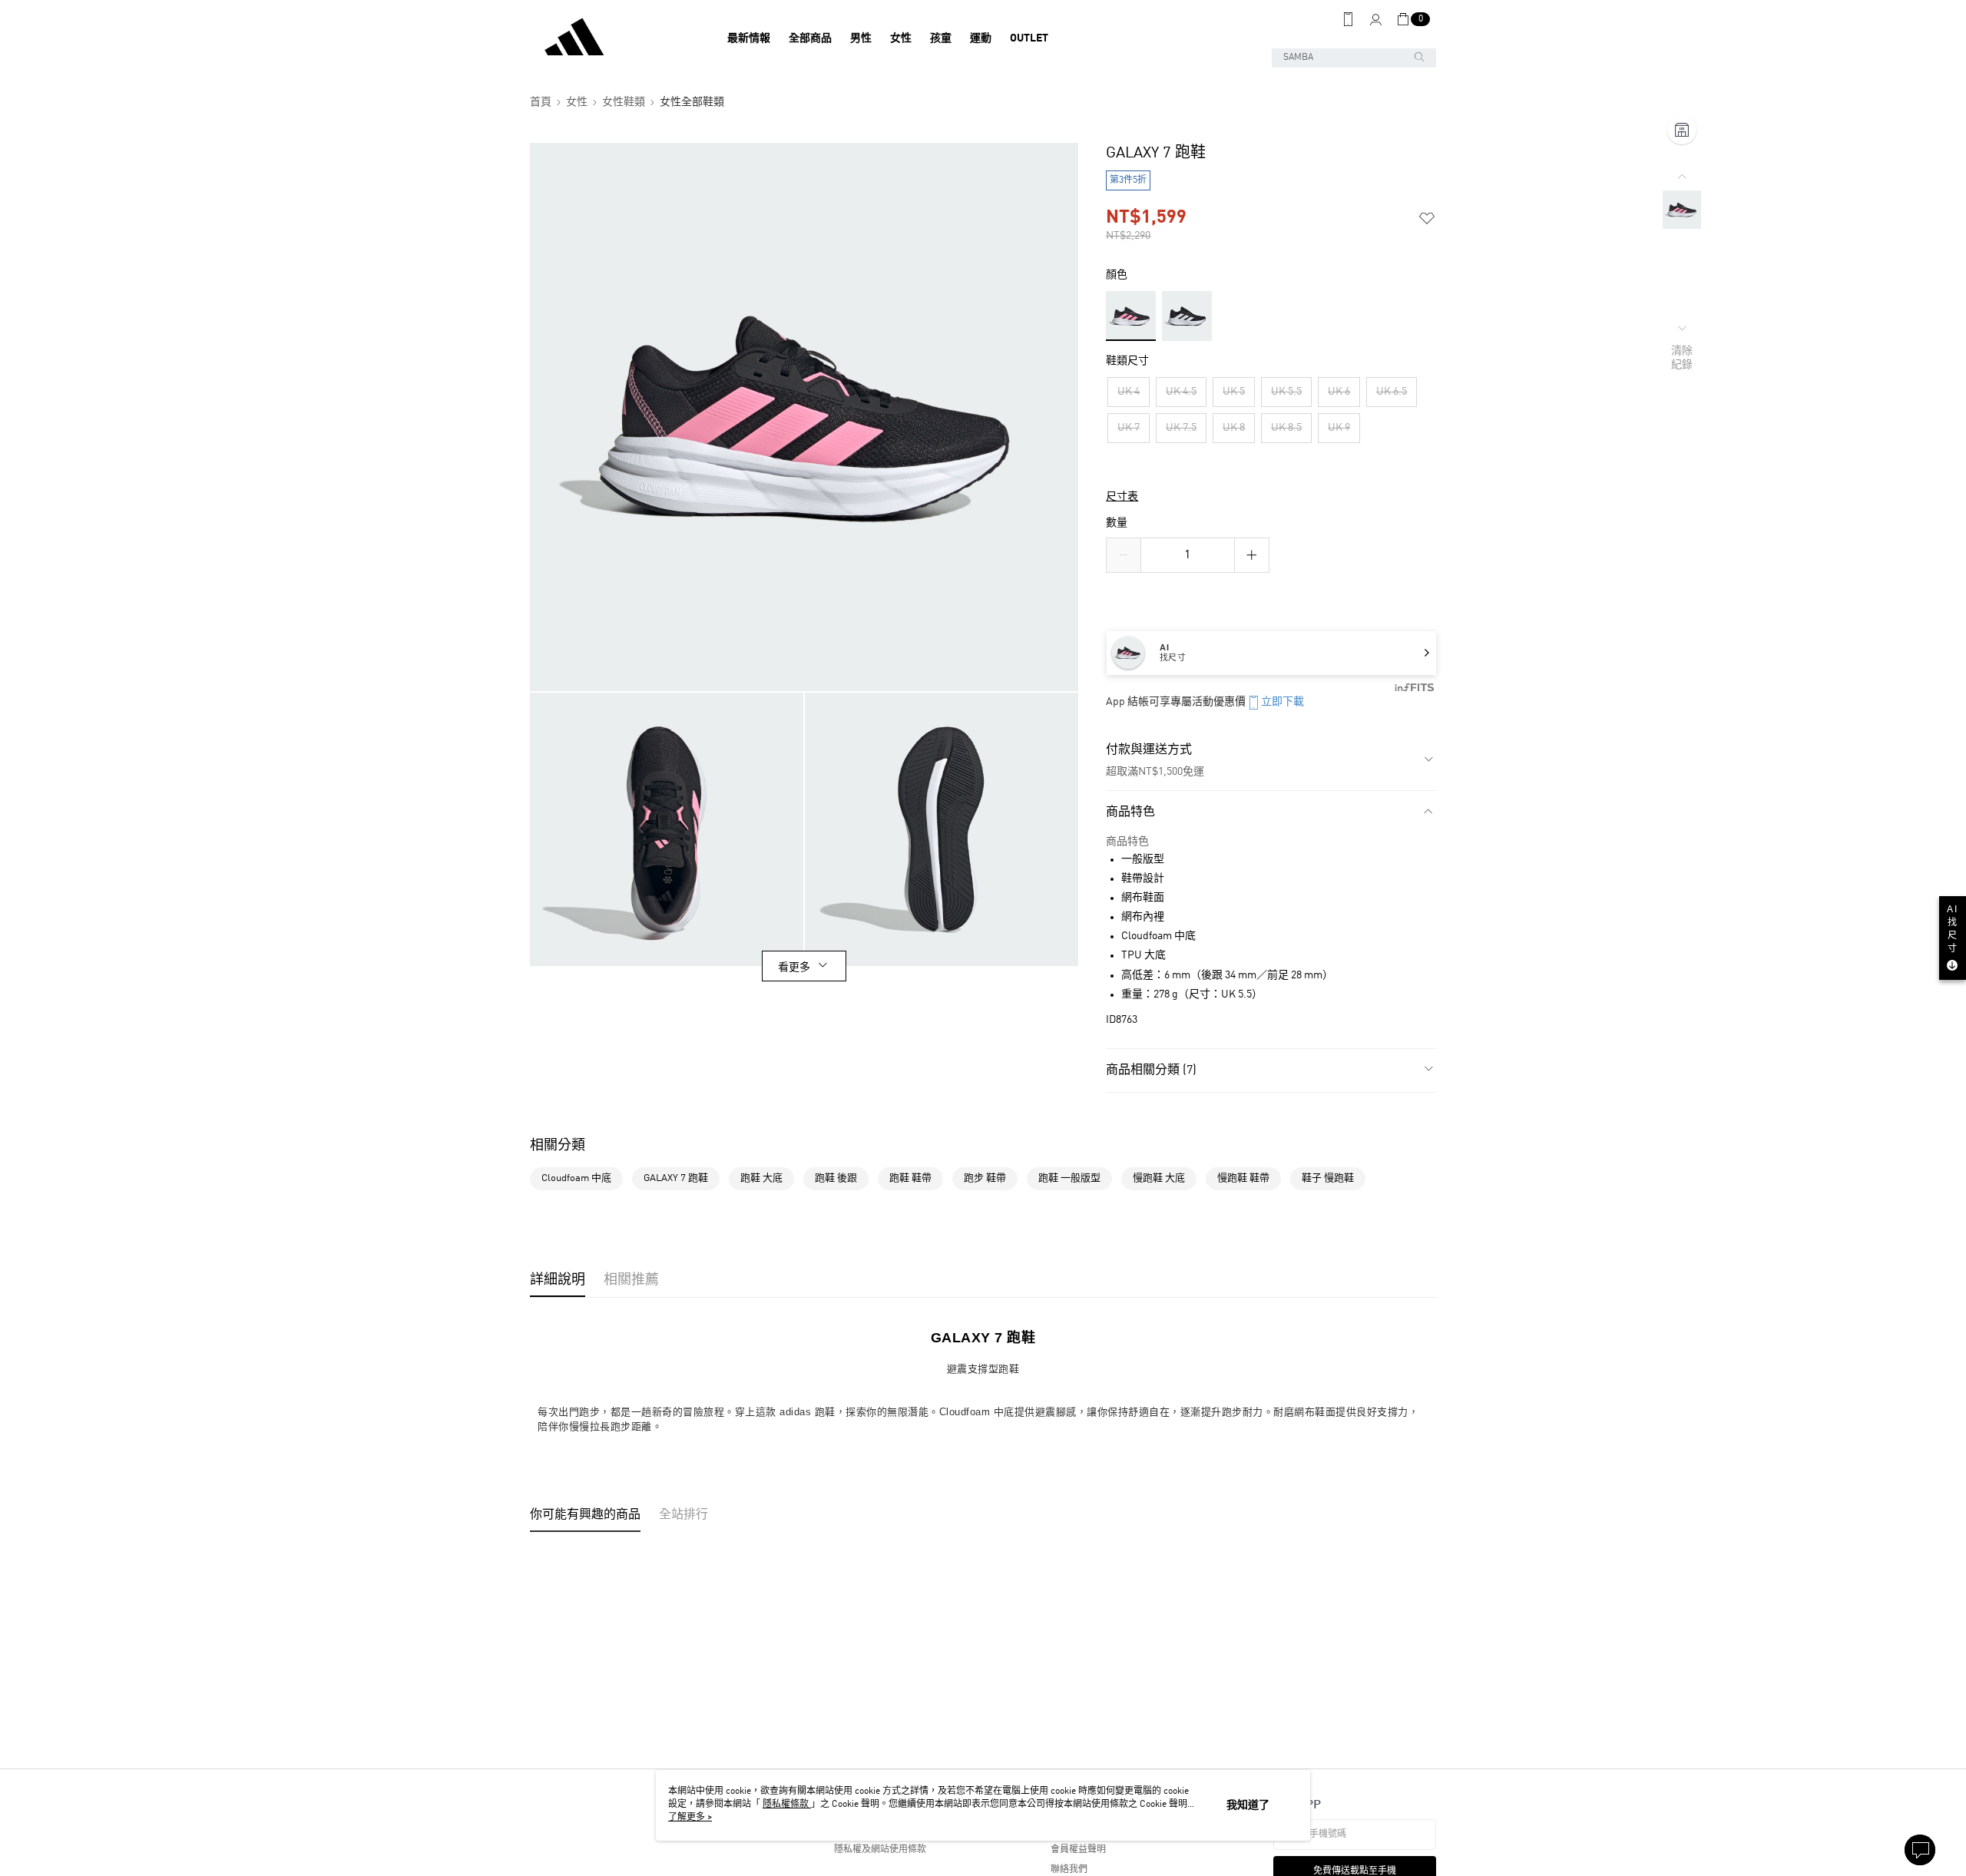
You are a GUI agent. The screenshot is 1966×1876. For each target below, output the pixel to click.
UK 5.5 (1286, 392)
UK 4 (1129, 392)
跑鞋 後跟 (836, 1178)
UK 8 (1234, 428)
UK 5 (1234, 392)
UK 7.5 (1181, 428)
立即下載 (1283, 702)
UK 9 (1339, 428)
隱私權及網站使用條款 (880, 1850)
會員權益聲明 (1078, 1850)
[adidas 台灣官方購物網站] (615, 38)
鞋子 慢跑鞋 (1328, 1178)
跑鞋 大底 (761, 1178)
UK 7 (1129, 428)
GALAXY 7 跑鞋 (676, 1178)
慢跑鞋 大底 (1159, 1178)
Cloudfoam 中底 (576, 1178)
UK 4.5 (1181, 392)
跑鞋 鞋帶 (910, 1178)
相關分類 (558, 1146)
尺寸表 (1122, 497)
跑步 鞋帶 (985, 1178)
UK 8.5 (1286, 428)
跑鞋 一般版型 (1069, 1178)
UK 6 (1339, 392)
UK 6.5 (1392, 392)
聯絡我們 (1069, 1870)
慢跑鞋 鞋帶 (1243, 1178)
